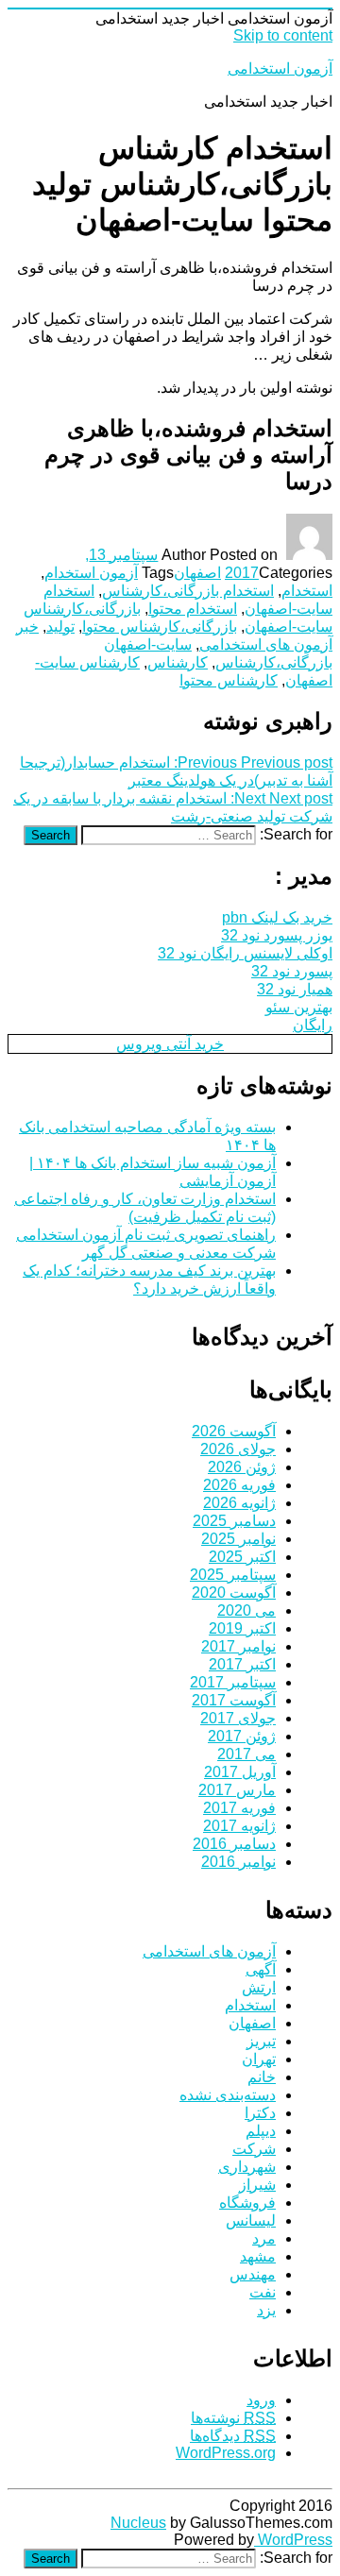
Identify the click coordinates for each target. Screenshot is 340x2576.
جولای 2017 (238, 1718)
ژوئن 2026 (242, 1467)
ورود (261, 2400)
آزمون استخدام (91, 573)
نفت (263, 2292)
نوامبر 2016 (238, 1862)
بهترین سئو (299, 1007)
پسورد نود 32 (292, 971)
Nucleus (138, 2523)
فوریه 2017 (239, 1808)
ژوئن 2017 (242, 1736)
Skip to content (283, 35)
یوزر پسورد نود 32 (277, 935)
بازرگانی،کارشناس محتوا (160, 627)
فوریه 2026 (239, 1485)
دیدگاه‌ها (233, 2436)
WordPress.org (226, 2453)
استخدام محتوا (193, 609)
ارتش (259, 1987)
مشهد (258, 2256)
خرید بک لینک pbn (277, 917)
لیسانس (251, 2220)
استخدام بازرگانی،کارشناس (188, 591)
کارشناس (178, 662)
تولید (60, 627)
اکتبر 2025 (242, 1557)
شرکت (254, 2149)
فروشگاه (247, 2203)
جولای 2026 (238, 1449)
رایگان (313, 1025)
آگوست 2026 (234, 1431)
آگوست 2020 (234, 1593)
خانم (262, 2077)
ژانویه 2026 (239, 1503)
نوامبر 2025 (238, 1539)
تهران (259, 2059)
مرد (264, 2238)
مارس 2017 (237, 1790)
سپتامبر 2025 (233, 1575)
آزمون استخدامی (280, 68)
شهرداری (247, 2167)
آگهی (261, 1969)
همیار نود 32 (295, 989)
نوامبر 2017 (238, 1646)
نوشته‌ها (233, 2418)
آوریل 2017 (240, 1772)
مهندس (253, 2274)
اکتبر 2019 (242, 1628)
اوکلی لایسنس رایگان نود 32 (245, 953)
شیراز (257, 2185)
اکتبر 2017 (242, 1664)
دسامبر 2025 (234, 1521)
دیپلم (261, 2131)
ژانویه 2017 (239, 1826)
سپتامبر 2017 (233, 1682)
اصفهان (197, 573)
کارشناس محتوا (229, 680)
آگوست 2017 (234, 1700)
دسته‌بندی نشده (228, 2095)
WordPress (293, 2540)
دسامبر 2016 (234, 1844)
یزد (266, 2310)
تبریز (261, 2041)
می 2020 (246, 1610)
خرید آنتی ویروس (170, 1044)
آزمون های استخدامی (209, 1951)
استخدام (307, 591)
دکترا (260, 2113)
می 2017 (246, 1754)
